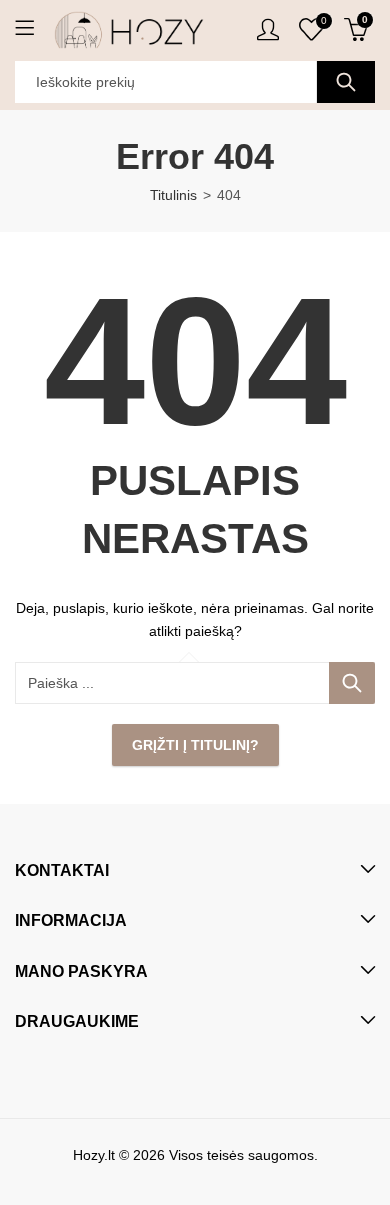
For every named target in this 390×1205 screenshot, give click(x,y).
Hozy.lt (94, 1155)
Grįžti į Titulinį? (195, 745)
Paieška (346, 82)
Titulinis (173, 195)
